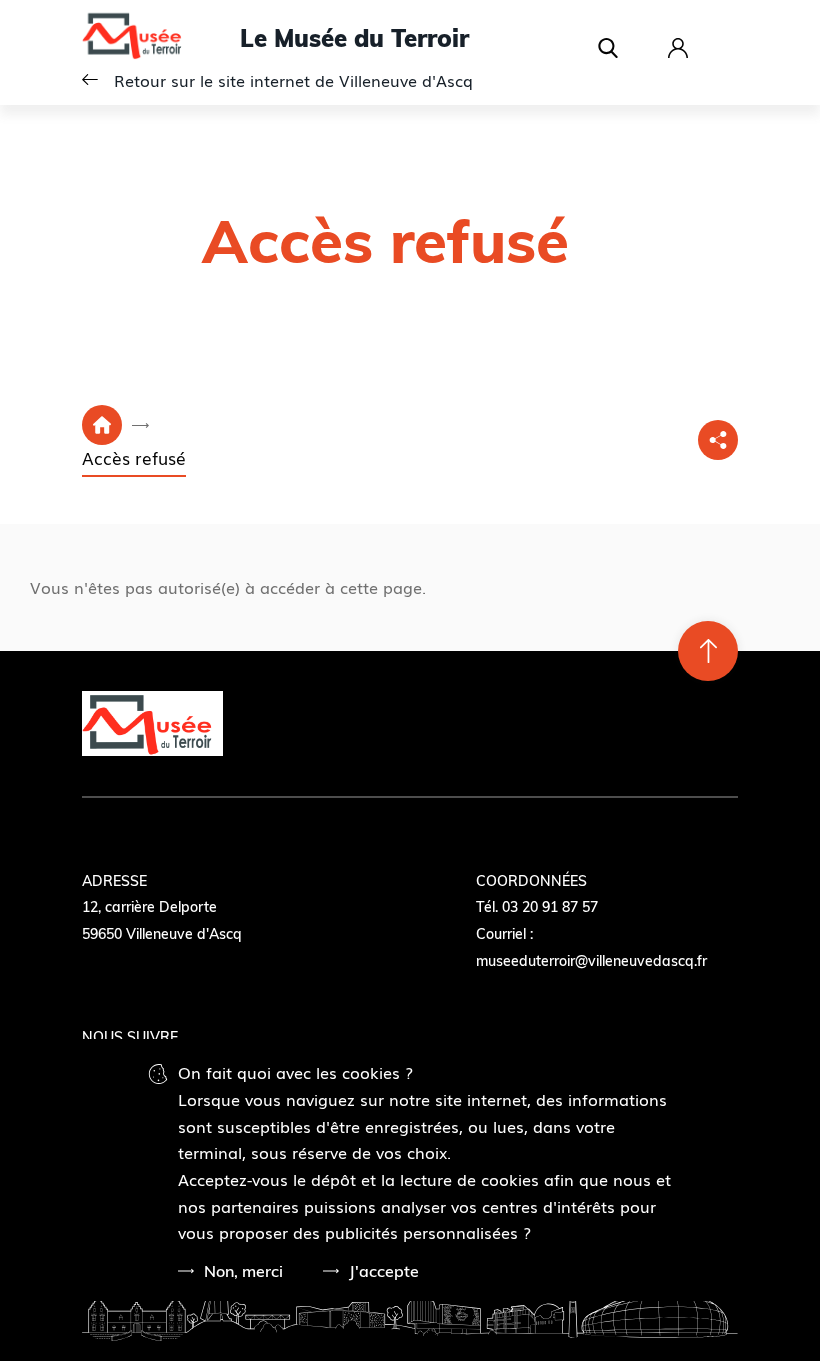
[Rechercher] (613, 48)
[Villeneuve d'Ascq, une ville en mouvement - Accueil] (161, 38)
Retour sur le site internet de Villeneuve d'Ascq (293, 80)
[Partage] (718, 440)
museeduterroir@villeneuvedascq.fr (591, 961)
